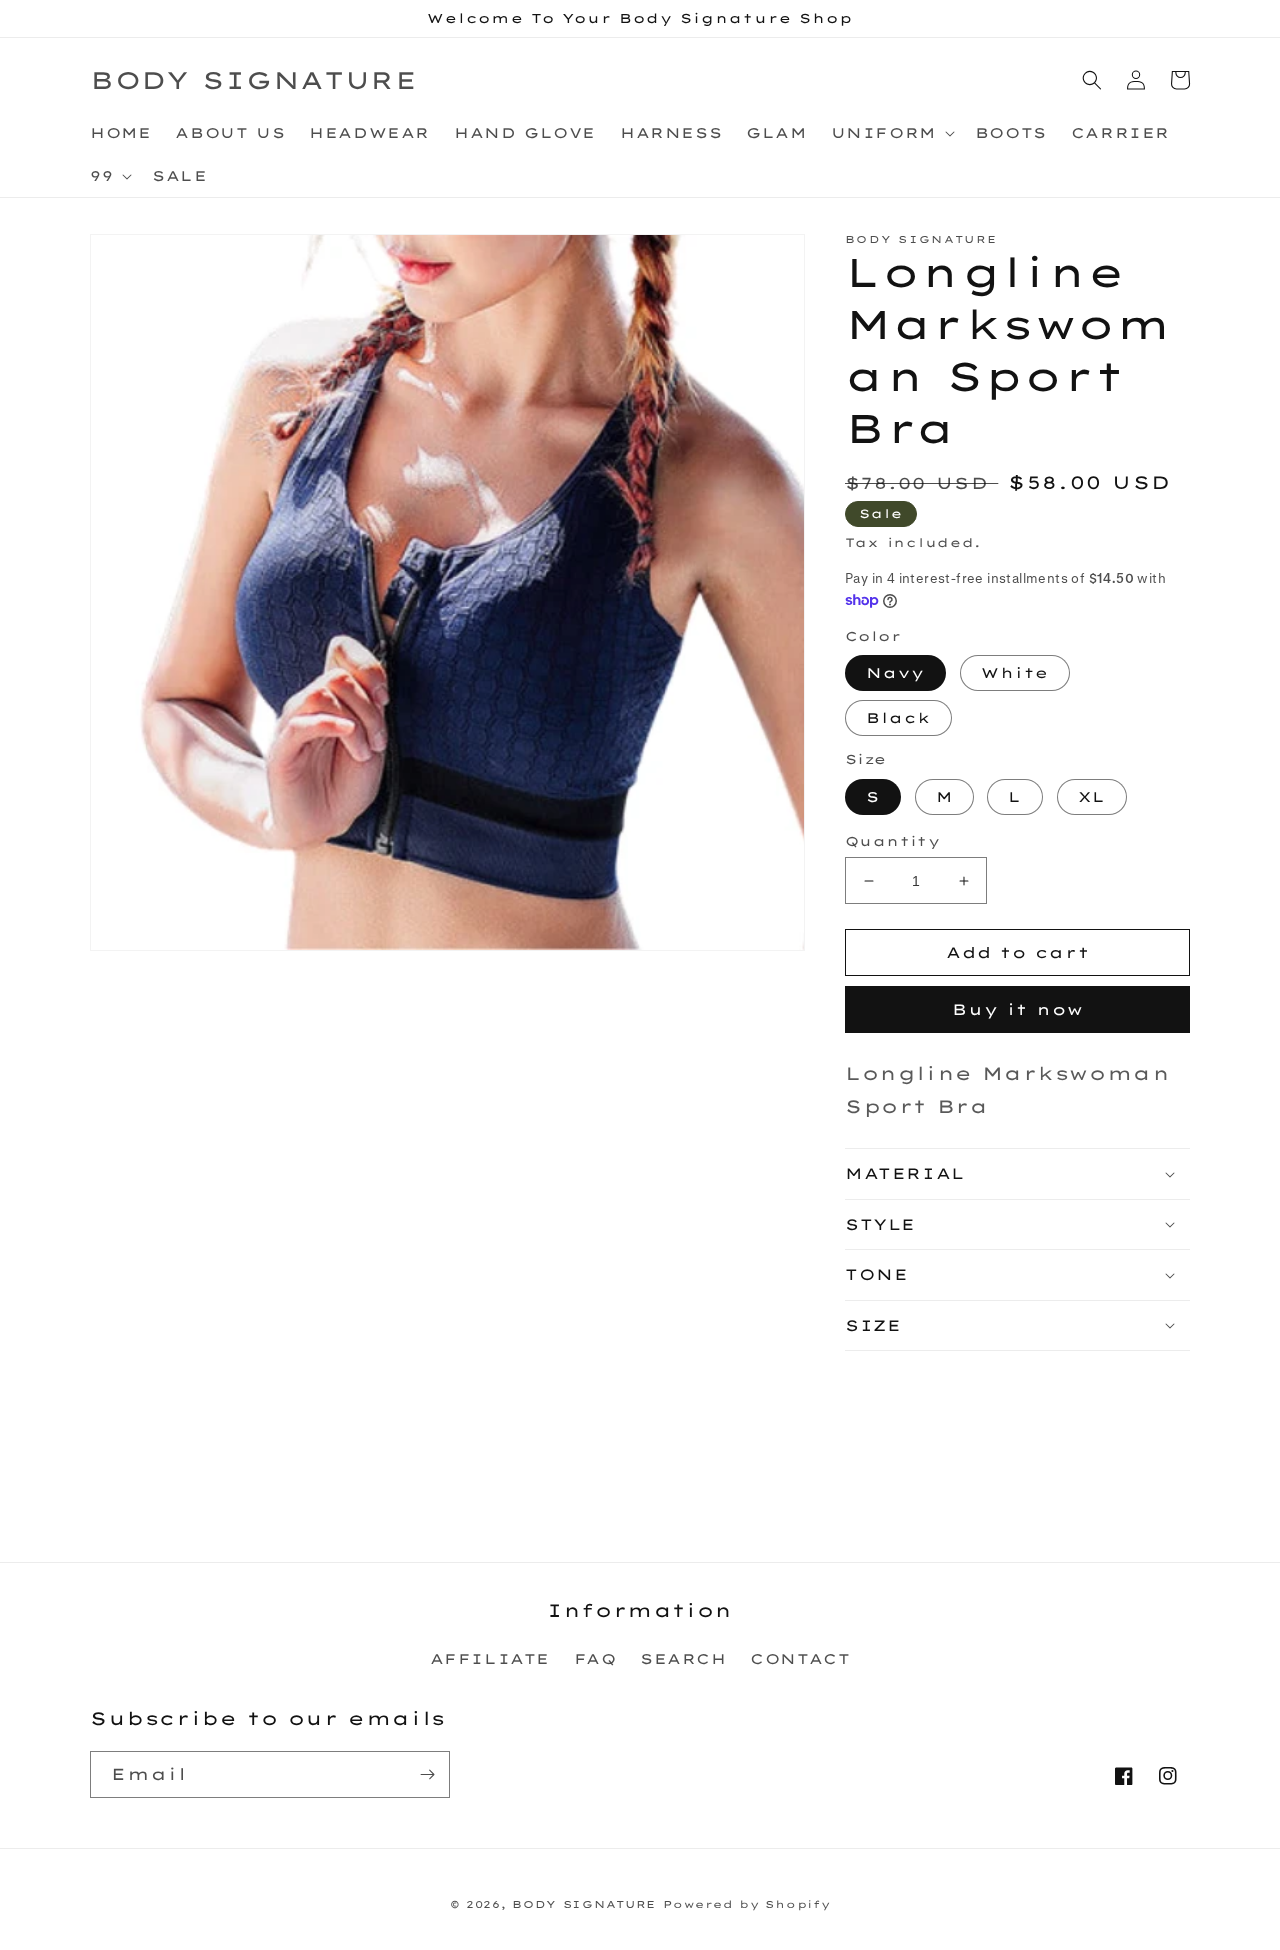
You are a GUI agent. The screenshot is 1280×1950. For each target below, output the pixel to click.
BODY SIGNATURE (584, 1904)
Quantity (892, 841)
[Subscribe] (427, 1774)
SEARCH (683, 1659)
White (1015, 673)
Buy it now (1018, 1009)
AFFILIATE (490, 1659)
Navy (895, 673)
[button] (891, 133)
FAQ (595, 1659)
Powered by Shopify (747, 1904)
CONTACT (800, 1659)
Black (898, 718)
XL (1092, 797)
